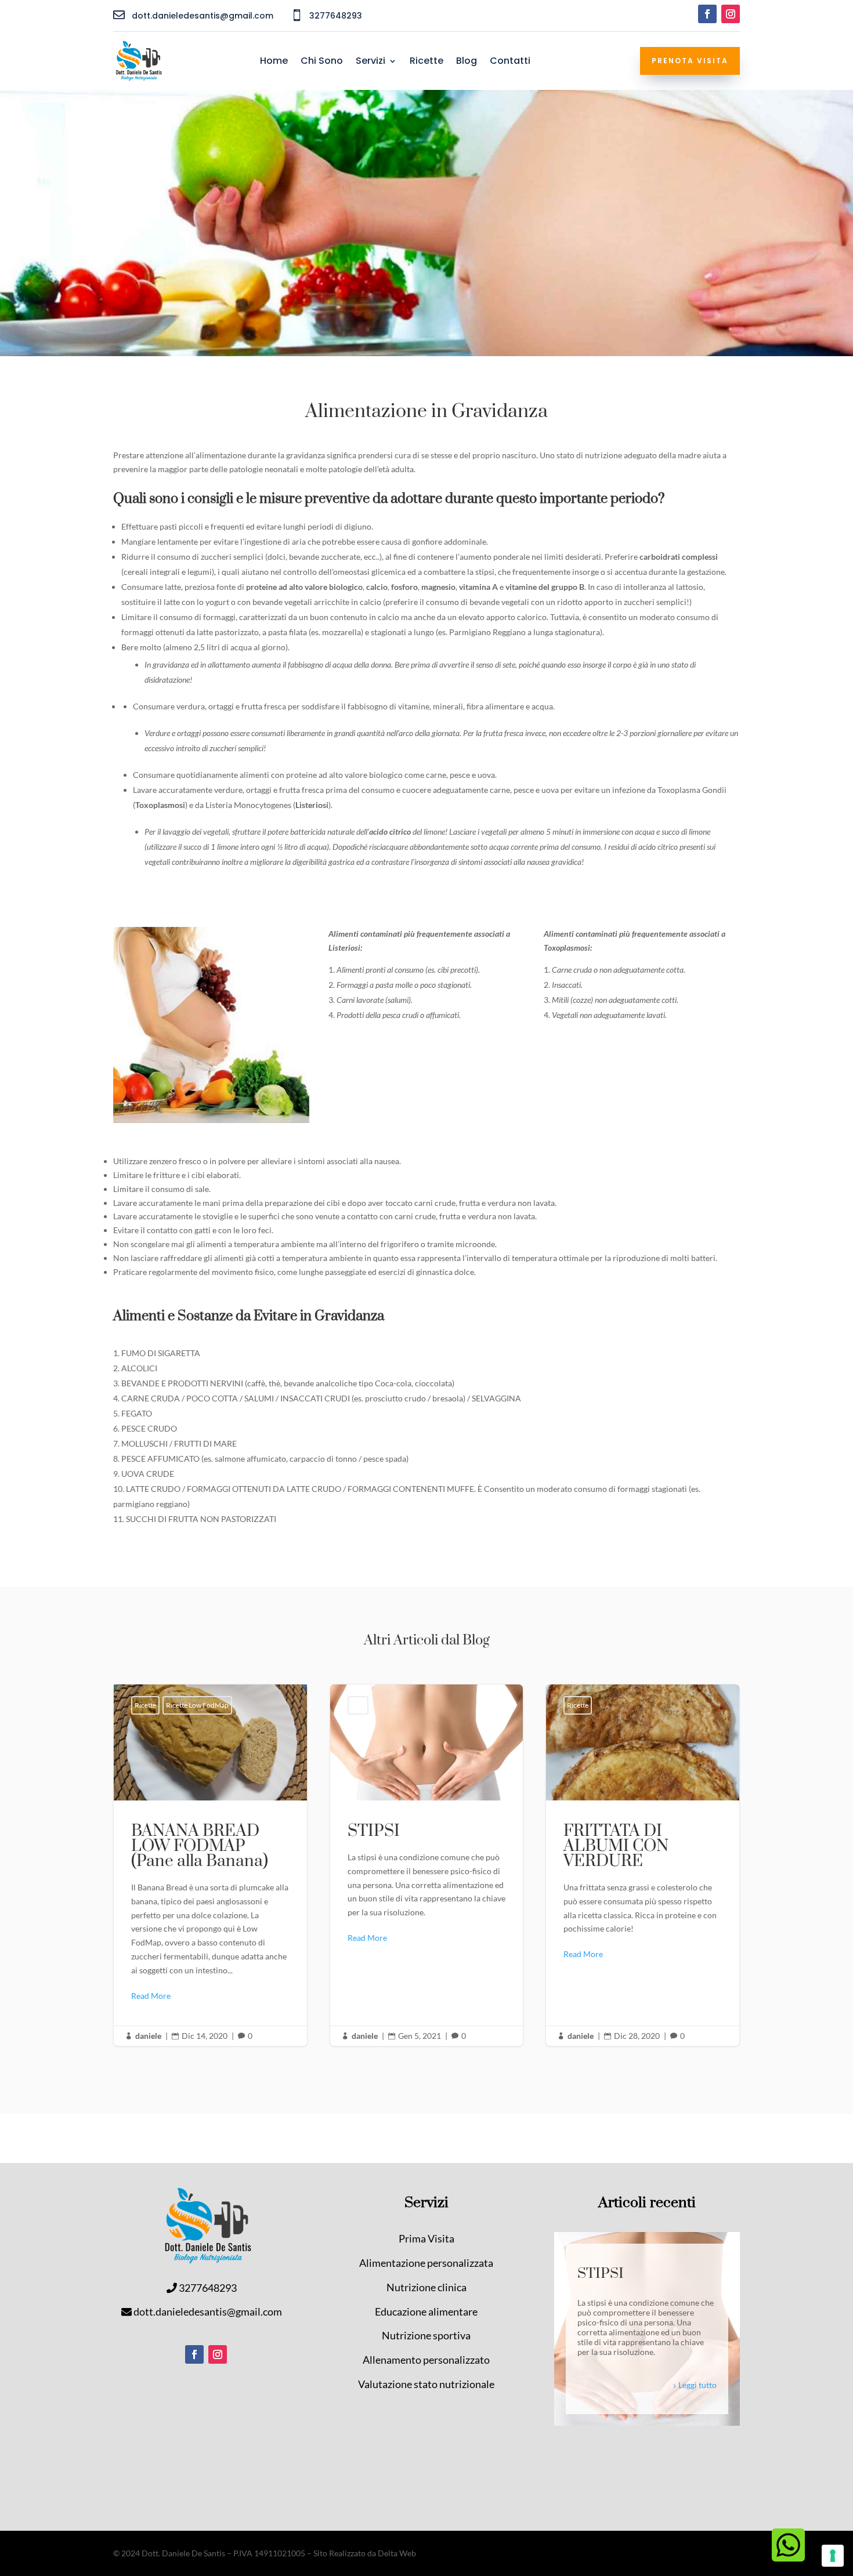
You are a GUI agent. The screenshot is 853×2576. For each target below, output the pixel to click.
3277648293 (208, 2288)
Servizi (371, 62)
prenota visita (690, 61)
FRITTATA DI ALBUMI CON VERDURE (643, 1865)
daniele (148, 2036)
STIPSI (427, 1865)
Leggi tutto (697, 2385)
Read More (151, 1996)
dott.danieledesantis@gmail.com (208, 2311)
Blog (467, 62)
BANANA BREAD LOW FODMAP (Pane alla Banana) (210, 1865)
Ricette (426, 62)
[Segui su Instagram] (731, 14)
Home (274, 62)
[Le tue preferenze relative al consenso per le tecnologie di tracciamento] (833, 2556)
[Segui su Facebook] (707, 14)
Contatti (510, 62)
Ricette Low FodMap (197, 1705)
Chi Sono (322, 62)
